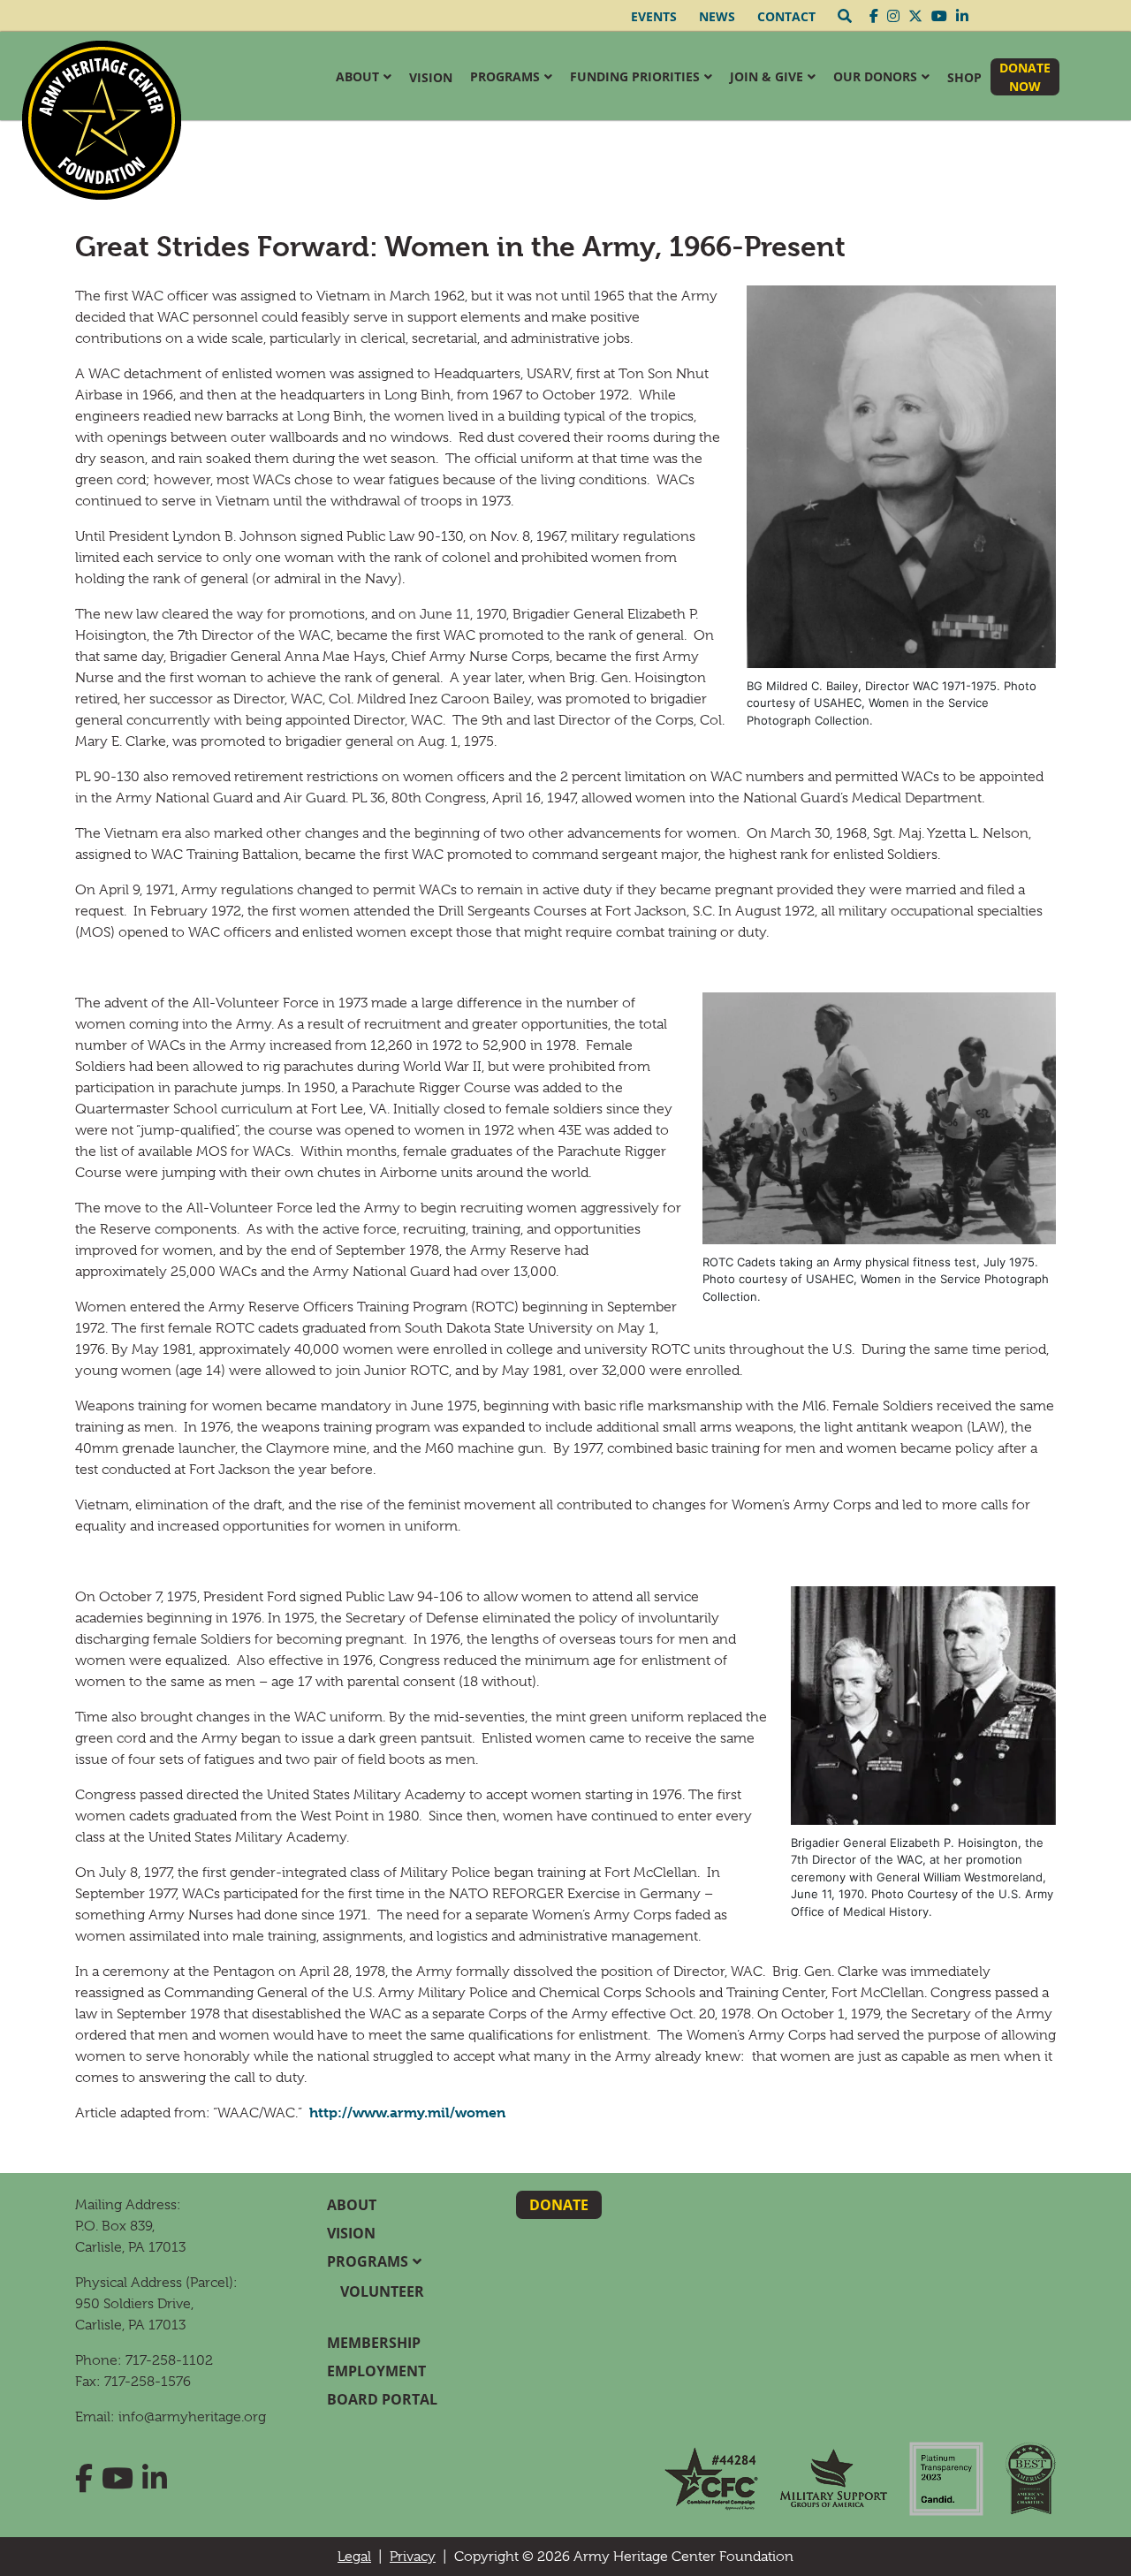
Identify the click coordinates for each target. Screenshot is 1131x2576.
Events (654, 16)
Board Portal (382, 2399)
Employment (376, 2371)
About (357, 76)
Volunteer (382, 2291)
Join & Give (767, 76)
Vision (431, 77)
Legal (354, 2557)
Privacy (413, 2557)
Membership (374, 2343)
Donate (559, 2205)
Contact (786, 16)
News (717, 16)
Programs (505, 76)
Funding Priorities (635, 76)
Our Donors (875, 76)
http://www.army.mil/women (407, 2112)
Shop (964, 77)
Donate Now (1025, 77)
